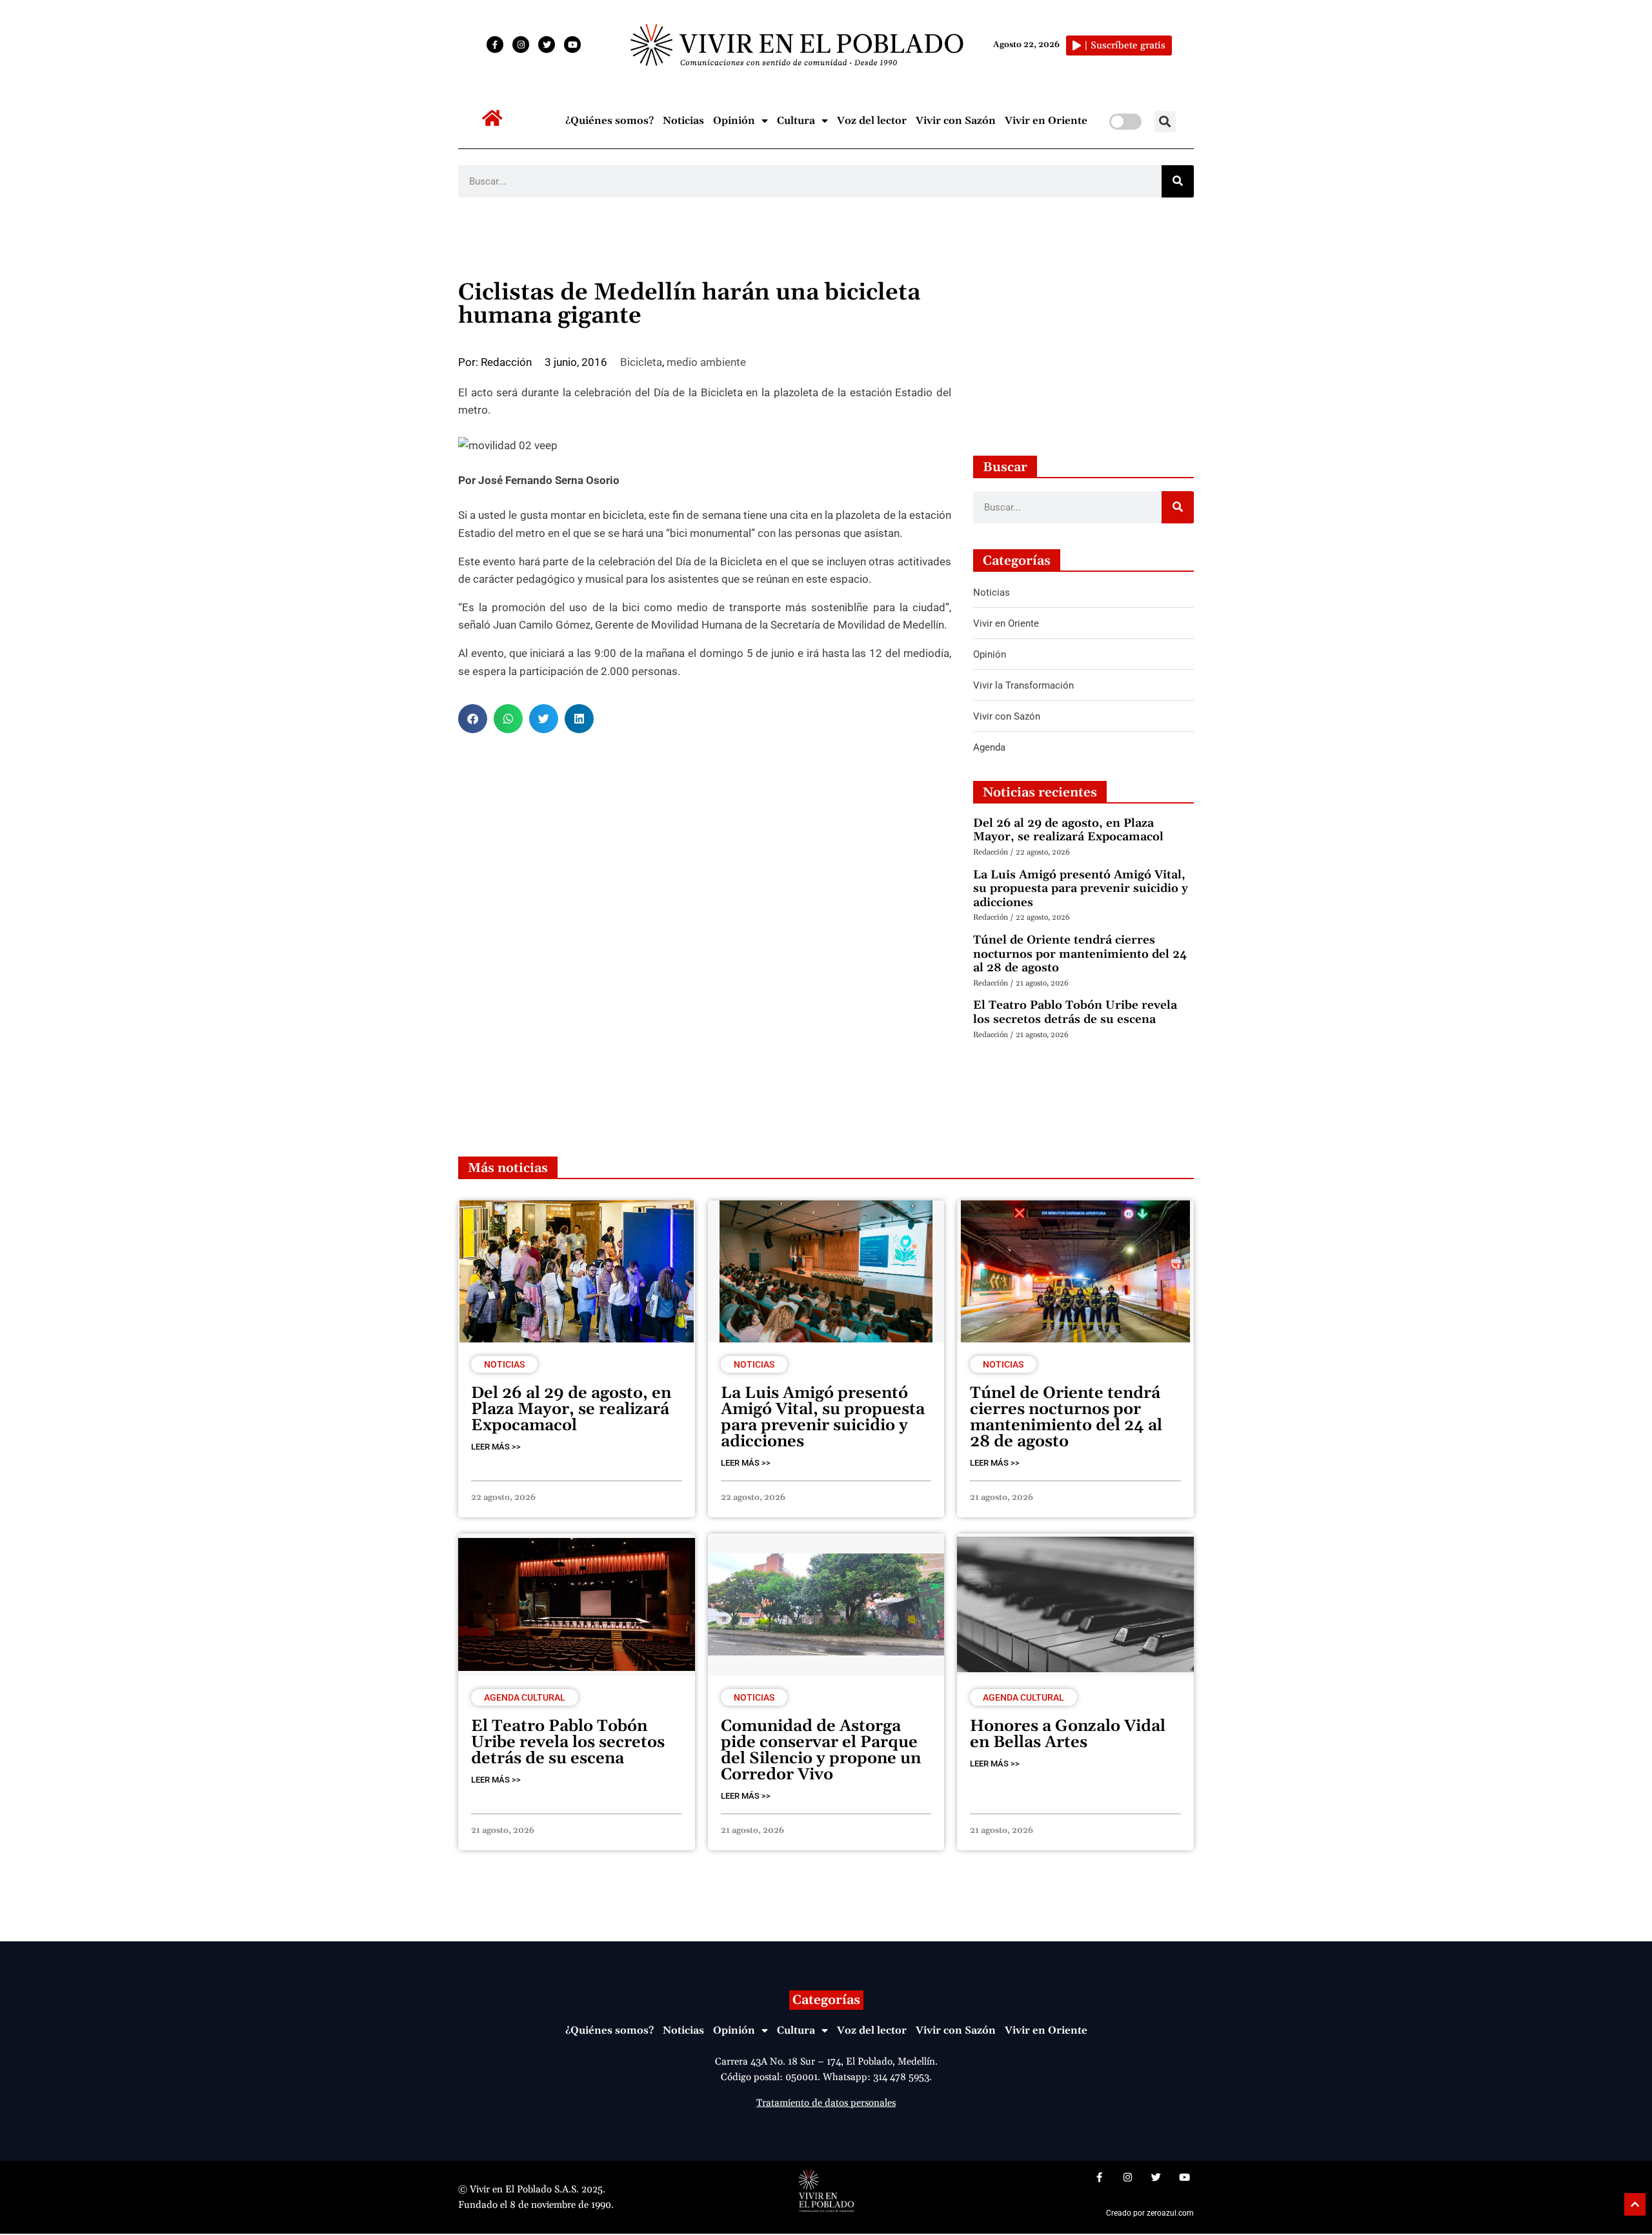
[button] (1165, 122)
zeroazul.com (1170, 2213)
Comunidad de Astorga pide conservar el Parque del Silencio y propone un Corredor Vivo (821, 1751)
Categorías (826, 2000)
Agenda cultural (525, 1697)
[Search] (1178, 181)
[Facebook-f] (495, 45)
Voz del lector (872, 121)
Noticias (683, 121)
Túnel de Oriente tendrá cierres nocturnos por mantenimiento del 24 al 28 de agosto (1080, 954)
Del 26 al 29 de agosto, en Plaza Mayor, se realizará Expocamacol (1068, 830)
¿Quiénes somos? (609, 121)
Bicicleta (641, 362)
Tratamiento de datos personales (826, 2103)
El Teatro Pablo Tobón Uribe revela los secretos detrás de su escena (1075, 1012)
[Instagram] (521, 45)
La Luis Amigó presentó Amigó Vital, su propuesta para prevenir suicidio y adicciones (1081, 889)
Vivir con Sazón (956, 121)
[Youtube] (572, 45)
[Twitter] (547, 45)
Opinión (734, 121)
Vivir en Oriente (1046, 121)
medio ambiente (706, 362)
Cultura (796, 121)
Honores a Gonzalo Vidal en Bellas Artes (1068, 1734)
